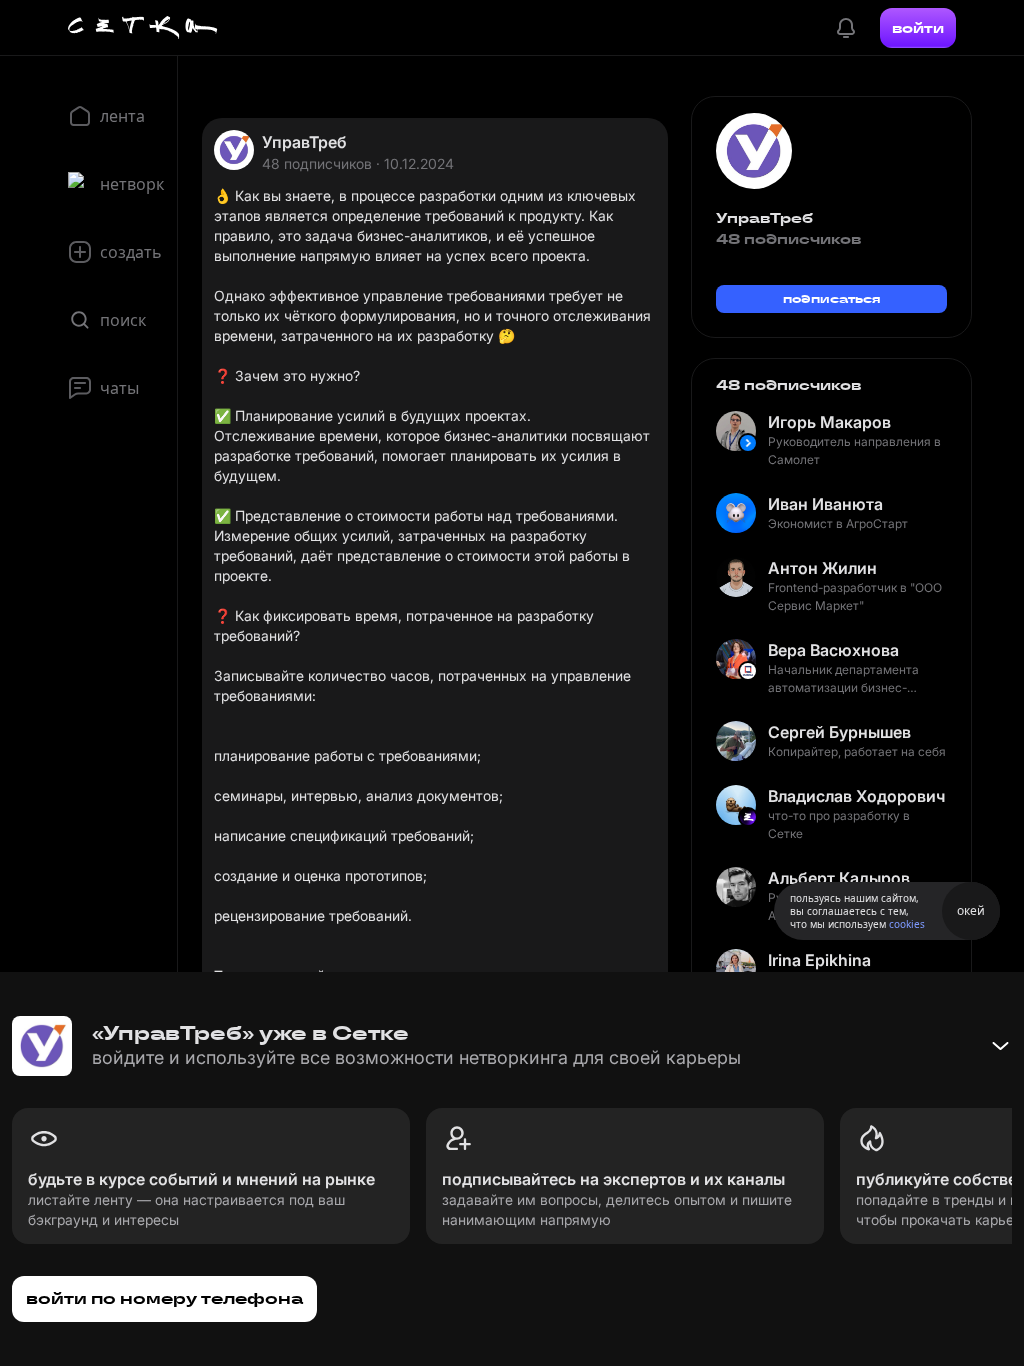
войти (918, 28)
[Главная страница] (143, 28)
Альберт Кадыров (839, 878)
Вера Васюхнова (833, 650)
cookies (907, 924)
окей (971, 910)
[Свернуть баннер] (1000, 1046)
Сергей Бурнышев (839, 732)
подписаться (832, 298)
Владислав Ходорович (856, 796)
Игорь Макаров (829, 422)
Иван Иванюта (825, 504)
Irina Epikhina (819, 960)
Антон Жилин (822, 568)
